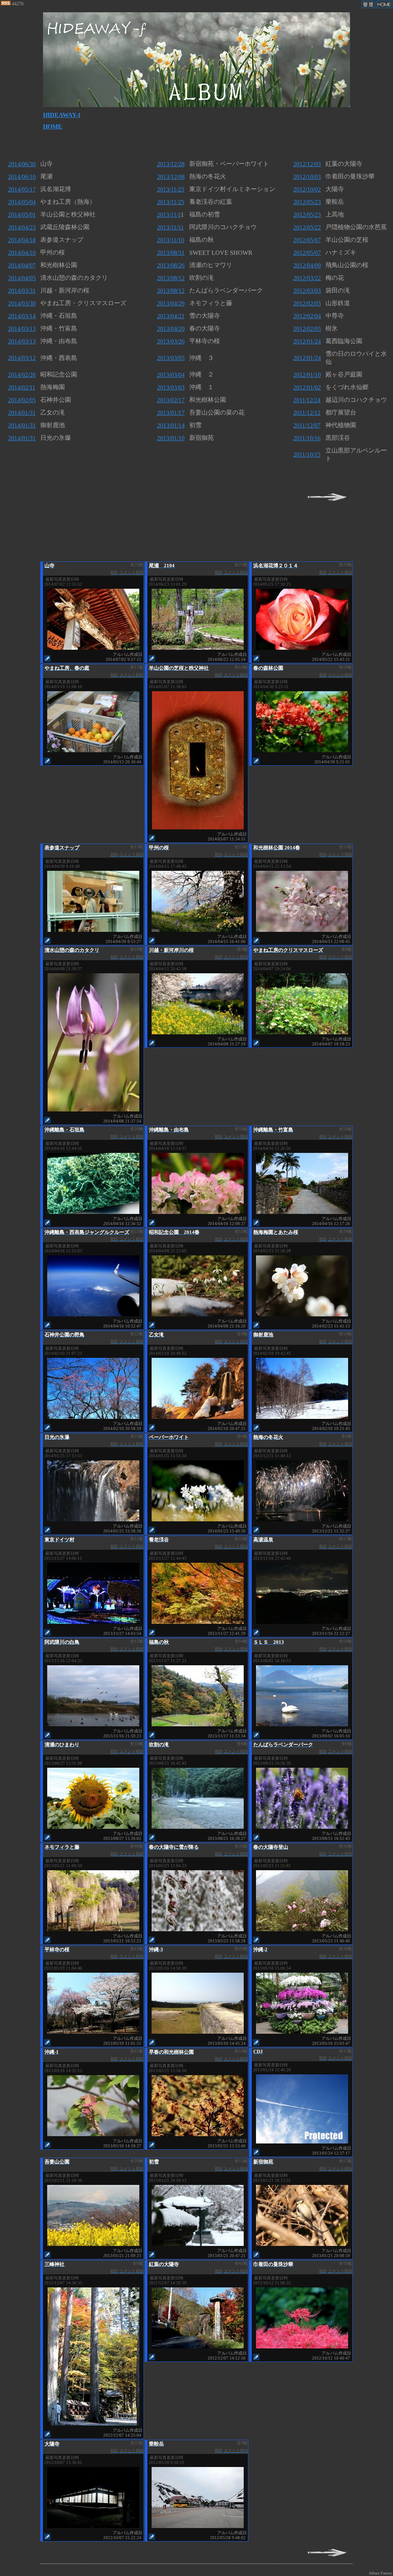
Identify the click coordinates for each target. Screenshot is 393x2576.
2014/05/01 (22, 215)
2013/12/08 (171, 177)
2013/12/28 (171, 164)
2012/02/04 (307, 316)
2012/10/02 (307, 189)
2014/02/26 (22, 375)
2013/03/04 (171, 375)
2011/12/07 (307, 425)
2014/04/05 (22, 278)
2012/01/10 (307, 375)
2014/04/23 (22, 227)
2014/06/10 (22, 177)
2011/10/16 (307, 438)
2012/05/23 (307, 202)
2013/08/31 (171, 253)
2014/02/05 (22, 400)
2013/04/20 (171, 329)
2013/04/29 (171, 303)
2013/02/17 (171, 400)
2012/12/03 (307, 164)
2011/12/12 (307, 413)
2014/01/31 (22, 413)
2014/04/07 (22, 265)
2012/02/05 (307, 303)
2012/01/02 (307, 387)
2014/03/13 (22, 329)
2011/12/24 (307, 400)
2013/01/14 (171, 425)
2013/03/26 (171, 341)
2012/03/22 (307, 278)
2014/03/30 (22, 303)
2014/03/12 (22, 358)
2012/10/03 (307, 177)
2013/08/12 (171, 278)
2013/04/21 (171, 316)
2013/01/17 (171, 413)
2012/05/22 (307, 227)
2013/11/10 (171, 240)
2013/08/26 (171, 265)
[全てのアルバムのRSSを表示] (6, 4)
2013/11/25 (171, 189)
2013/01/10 (171, 438)
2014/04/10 (22, 253)
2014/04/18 (22, 240)
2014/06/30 (22, 164)
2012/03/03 (307, 291)
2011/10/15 (307, 455)
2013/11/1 (169, 215)
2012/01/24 (307, 341)
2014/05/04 (22, 202)
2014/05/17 (22, 189)
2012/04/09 (307, 265)
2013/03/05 (171, 358)
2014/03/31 (22, 291)
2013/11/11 (170, 227)
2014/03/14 (22, 316)
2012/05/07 (307, 240)
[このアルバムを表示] (93, 648)
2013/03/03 (171, 387)
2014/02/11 (22, 387)
